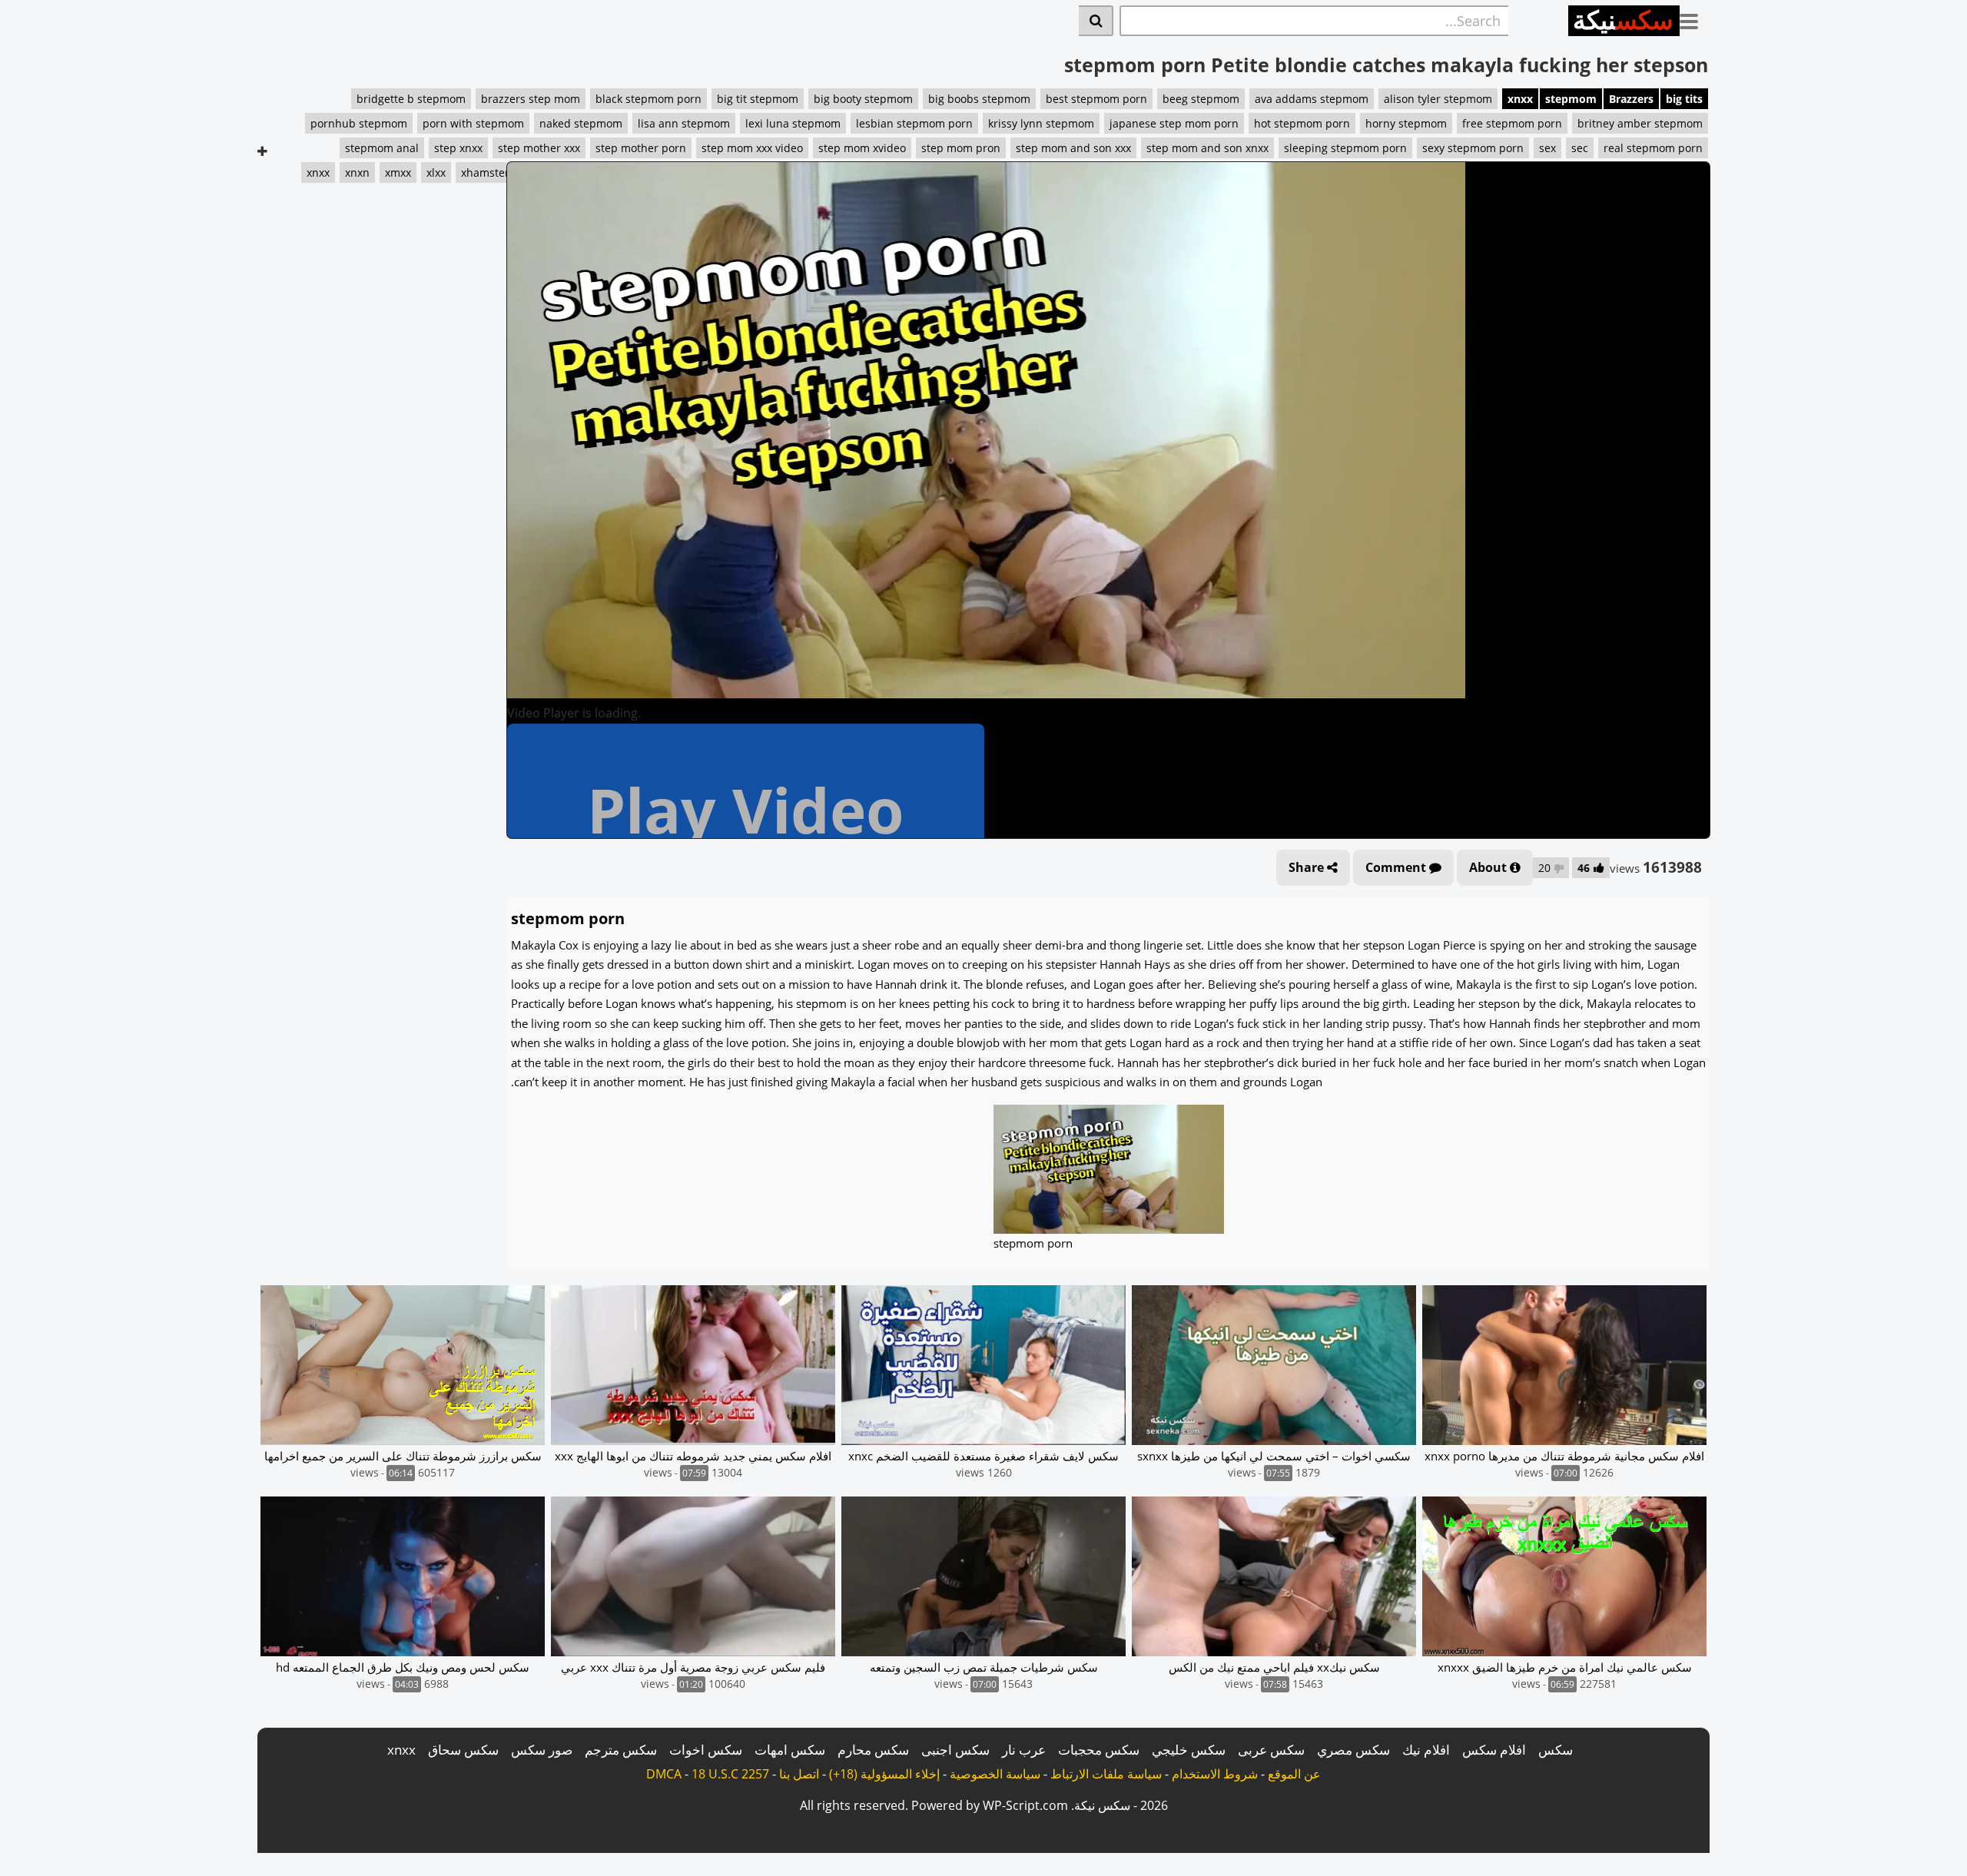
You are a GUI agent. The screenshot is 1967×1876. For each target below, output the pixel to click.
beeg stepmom (1201, 99)
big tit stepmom (758, 99)
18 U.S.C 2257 (730, 1774)
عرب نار (1024, 1750)
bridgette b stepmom (411, 99)
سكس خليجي (1189, 1750)
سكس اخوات (706, 1750)
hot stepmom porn (1302, 123)
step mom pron (961, 148)
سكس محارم (873, 1750)
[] (1096, 21)
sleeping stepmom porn (1345, 148)
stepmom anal (382, 148)
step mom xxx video (752, 148)
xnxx (1520, 99)
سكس (1556, 1750)
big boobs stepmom (979, 99)
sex (1547, 148)
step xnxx (458, 148)
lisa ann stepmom (684, 123)
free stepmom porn (1512, 123)
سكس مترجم (621, 1750)
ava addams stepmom (1312, 99)
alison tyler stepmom (1438, 99)
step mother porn (641, 148)
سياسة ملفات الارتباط (1106, 1774)
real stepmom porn (1653, 148)
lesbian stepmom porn (914, 123)
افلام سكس (1494, 1750)
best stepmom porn (1096, 99)
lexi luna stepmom (793, 123)
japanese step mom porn (1174, 123)
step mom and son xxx (1073, 148)
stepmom (1571, 99)
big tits (1684, 99)
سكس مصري (1353, 1750)
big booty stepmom (863, 99)
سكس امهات (790, 1750)
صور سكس (542, 1750)
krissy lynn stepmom (1041, 123)
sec (1580, 148)
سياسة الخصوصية (995, 1774)
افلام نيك (1426, 1750)
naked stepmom (581, 123)
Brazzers (1631, 99)
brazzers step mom (531, 99)
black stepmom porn (648, 99)
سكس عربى (1271, 1750)
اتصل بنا (799, 1774)
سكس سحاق (463, 1750)
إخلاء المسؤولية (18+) (884, 1774)
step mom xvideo (862, 148)
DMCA (664, 1774)
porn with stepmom (473, 123)
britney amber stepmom (1640, 123)
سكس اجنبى (955, 1750)
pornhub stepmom (359, 123)
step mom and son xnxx (1207, 148)
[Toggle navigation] (1695, 18)
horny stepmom (1406, 123)
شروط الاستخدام (1215, 1774)
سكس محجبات (1099, 1750)
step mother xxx (539, 148)
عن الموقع (1294, 1774)
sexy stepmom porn (1473, 148)
